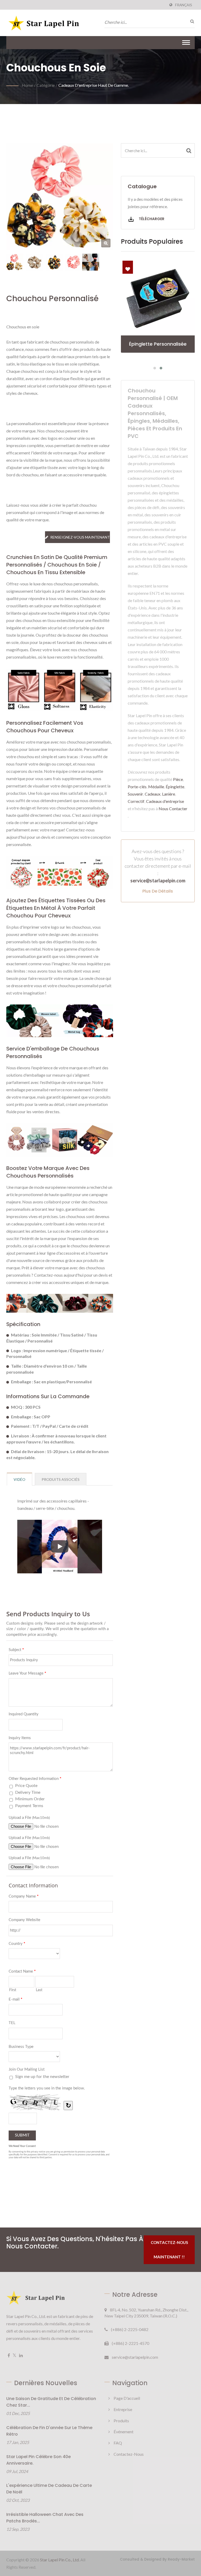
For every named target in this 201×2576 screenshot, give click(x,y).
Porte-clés (137, 787)
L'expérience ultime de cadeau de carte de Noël (49, 2489)
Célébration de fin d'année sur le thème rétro (49, 2431)
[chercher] (191, 21)
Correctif (136, 801)
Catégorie (46, 85)
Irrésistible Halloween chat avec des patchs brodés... (45, 2518)
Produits (121, 2421)
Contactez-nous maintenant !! (169, 2250)
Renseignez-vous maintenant (80, 537)
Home (27, 85)
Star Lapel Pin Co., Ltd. (60, 2560)
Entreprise (123, 2409)
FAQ (118, 2443)
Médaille (156, 787)
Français (184, 5)
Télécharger (151, 219)
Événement (124, 2432)
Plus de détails (158, 891)
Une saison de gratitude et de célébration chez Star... (51, 2402)
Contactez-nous (129, 2454)
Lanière (169, 794)
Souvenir (135, 794)
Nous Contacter (173, 809)
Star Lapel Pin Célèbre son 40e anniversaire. (38, 2460)
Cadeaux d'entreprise (165, 801)
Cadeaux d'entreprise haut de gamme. (94, 85)
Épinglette (175, 787)
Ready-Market (181, 2559)
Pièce (178, 779)
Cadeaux (153, 794)
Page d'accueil (127, 2398)
